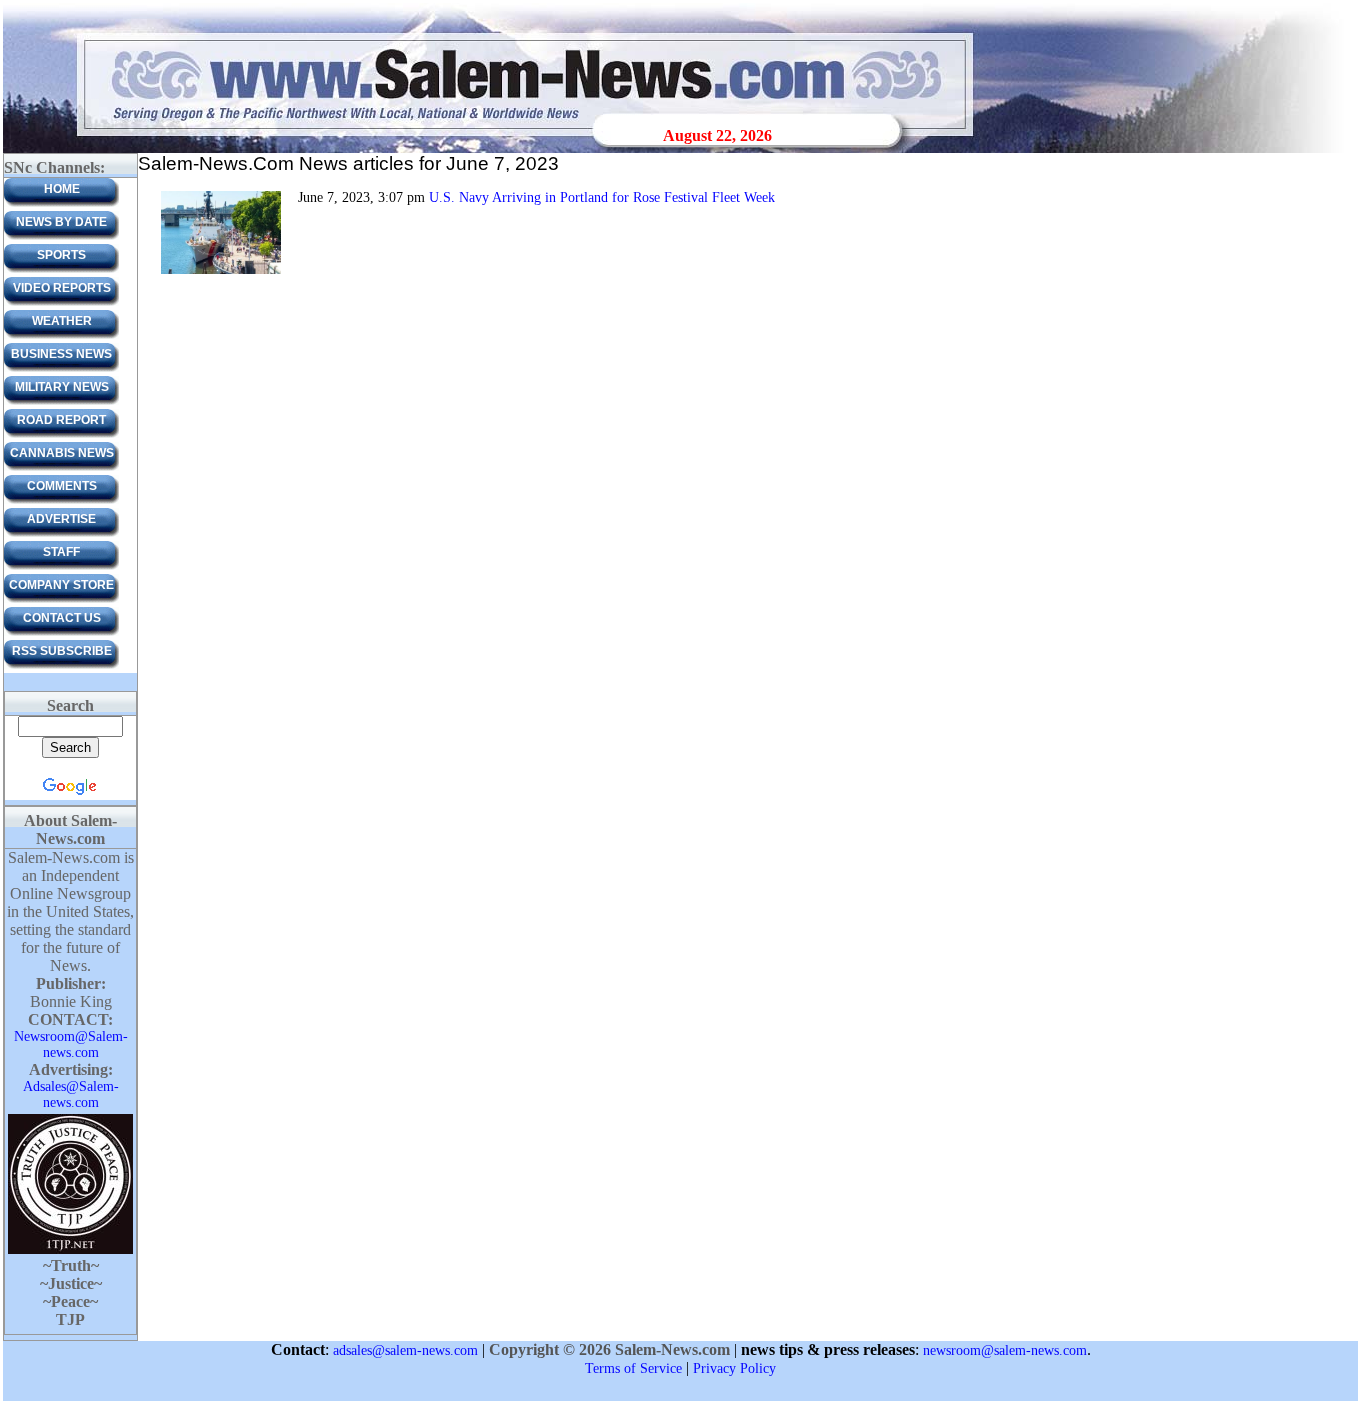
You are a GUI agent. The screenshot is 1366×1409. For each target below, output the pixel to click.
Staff (61, 552)
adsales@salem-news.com (405, 1350)
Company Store (61, 585)
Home (62, 189)
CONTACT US (62, 618)
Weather (62, 321)
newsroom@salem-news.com (1005, 1350)
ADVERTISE (61, 519)
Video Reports (62, 288)
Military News (62, 387)
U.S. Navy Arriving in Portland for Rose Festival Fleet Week (602, 197)
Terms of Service (633, 1368)
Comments (62, 486)
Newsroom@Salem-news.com (71, 1044)
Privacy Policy (734, 1368)
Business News (61, 354)
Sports (61, 255)
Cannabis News (62, 453)
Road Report (61, 420)
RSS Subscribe (62, 651)
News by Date (61, 222)
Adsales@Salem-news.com (71, 1094)
